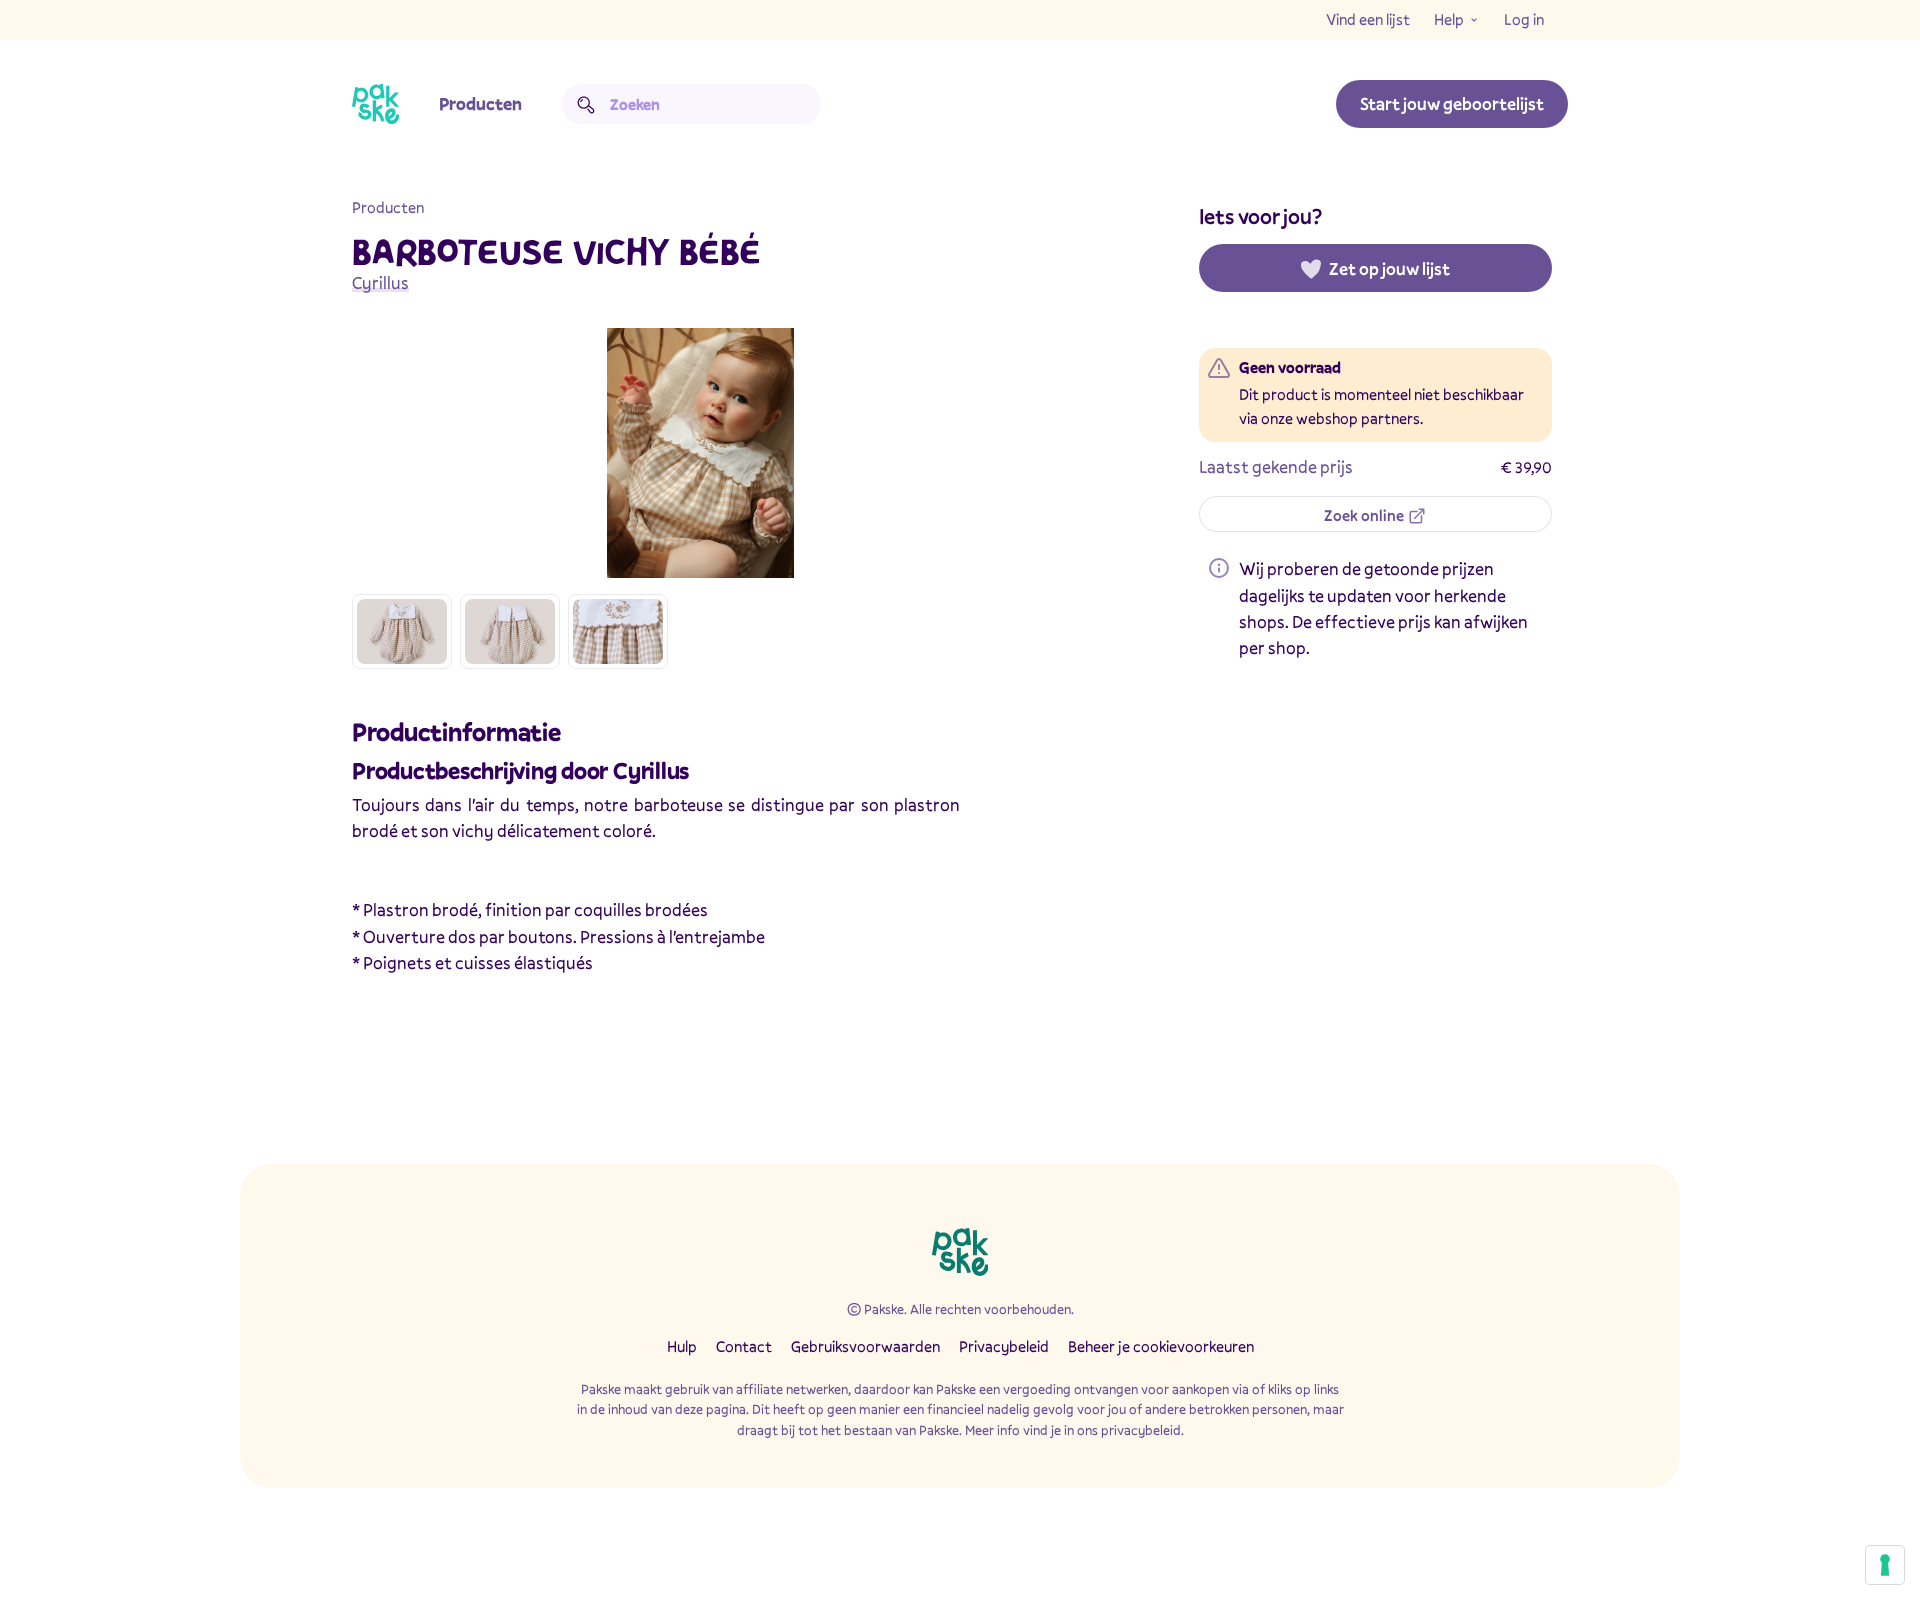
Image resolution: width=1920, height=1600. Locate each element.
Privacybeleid (1004, 1346)
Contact (744, 1346)
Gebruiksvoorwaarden (865, 1346)
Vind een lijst (1368, 19)
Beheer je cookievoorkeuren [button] (1161, 1346)
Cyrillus (380, 282)
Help (1449, 19)
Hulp (682, 1346)
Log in (1524, 19)
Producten (480, 103)
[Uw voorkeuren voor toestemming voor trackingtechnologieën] (1885, 1565)
